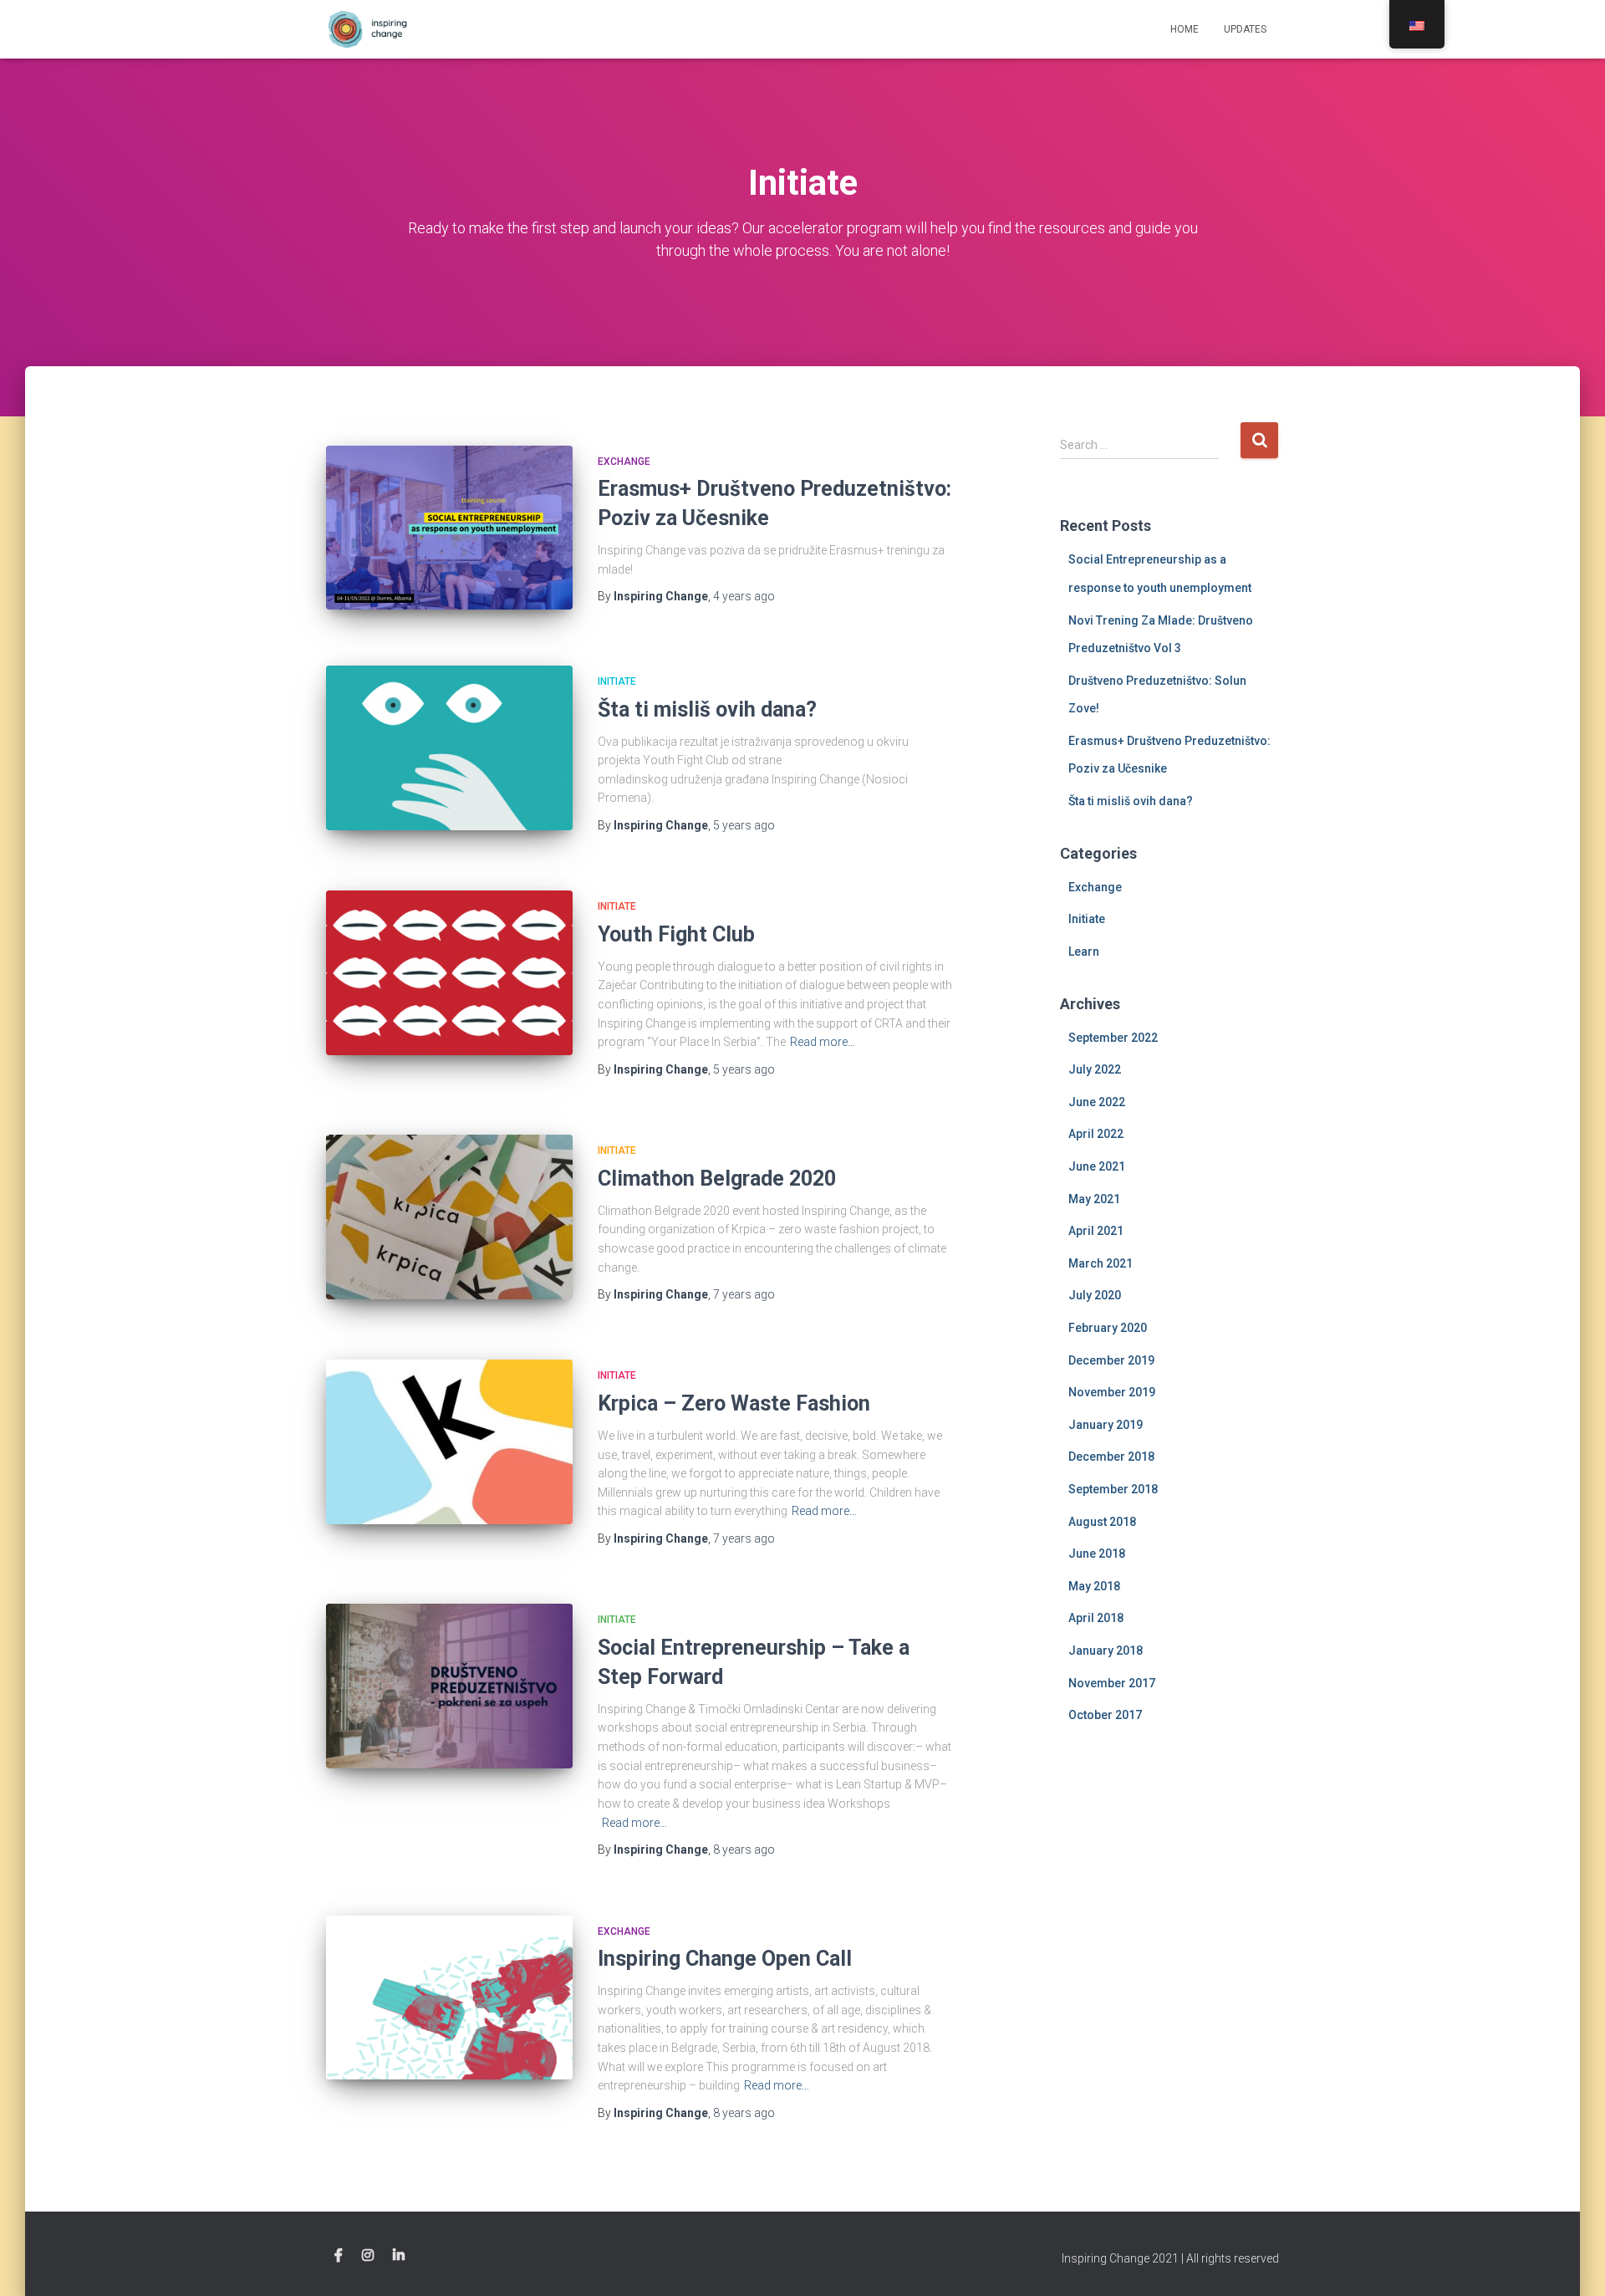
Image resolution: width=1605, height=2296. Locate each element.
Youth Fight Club (676, 934)
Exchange (624, 462)
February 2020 (1108, 1328)
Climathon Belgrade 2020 (717, 1179)
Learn (1084, 952)
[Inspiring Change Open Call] (449, 1998)
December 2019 (1111, 1360)
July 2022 (1095, 1069)
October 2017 (1105, 1715)
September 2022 (1113, 1038)
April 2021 (1096, 1231)
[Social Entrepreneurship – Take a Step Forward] (449, 1686)
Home (1185, 29)
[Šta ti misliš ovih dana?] (449, 748)
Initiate (617, 681)
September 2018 (1113, 1489)
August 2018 (1102, 1522)
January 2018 (1106, 1651)
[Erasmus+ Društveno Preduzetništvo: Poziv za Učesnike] (449, 528)
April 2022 (1096, 1134)
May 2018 (1094, 1586)
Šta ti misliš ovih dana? (707, 709)
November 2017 (1112, 1683)
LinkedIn (399, 2256)
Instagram (368, 2256)
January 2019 (1106, 1425)
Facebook (339, 2256)
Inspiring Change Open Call (725, 1959)
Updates (1245, 29)
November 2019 (1112, 1392)
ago (744, 596)
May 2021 (1094, 1199)
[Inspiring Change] (370, 29)
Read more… (823, 1042)
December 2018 (1111, 1457)
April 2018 (1096, 1618)
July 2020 (1095, 1295)
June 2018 (1097, 1554)
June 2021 (1097, 1166)
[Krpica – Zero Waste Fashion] (449, 1442)
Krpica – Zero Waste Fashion (734, 1403)
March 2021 (1101, 1263)
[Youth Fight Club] (449, 973)
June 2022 (1097, 1102)
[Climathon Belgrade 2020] (449, 1217)
